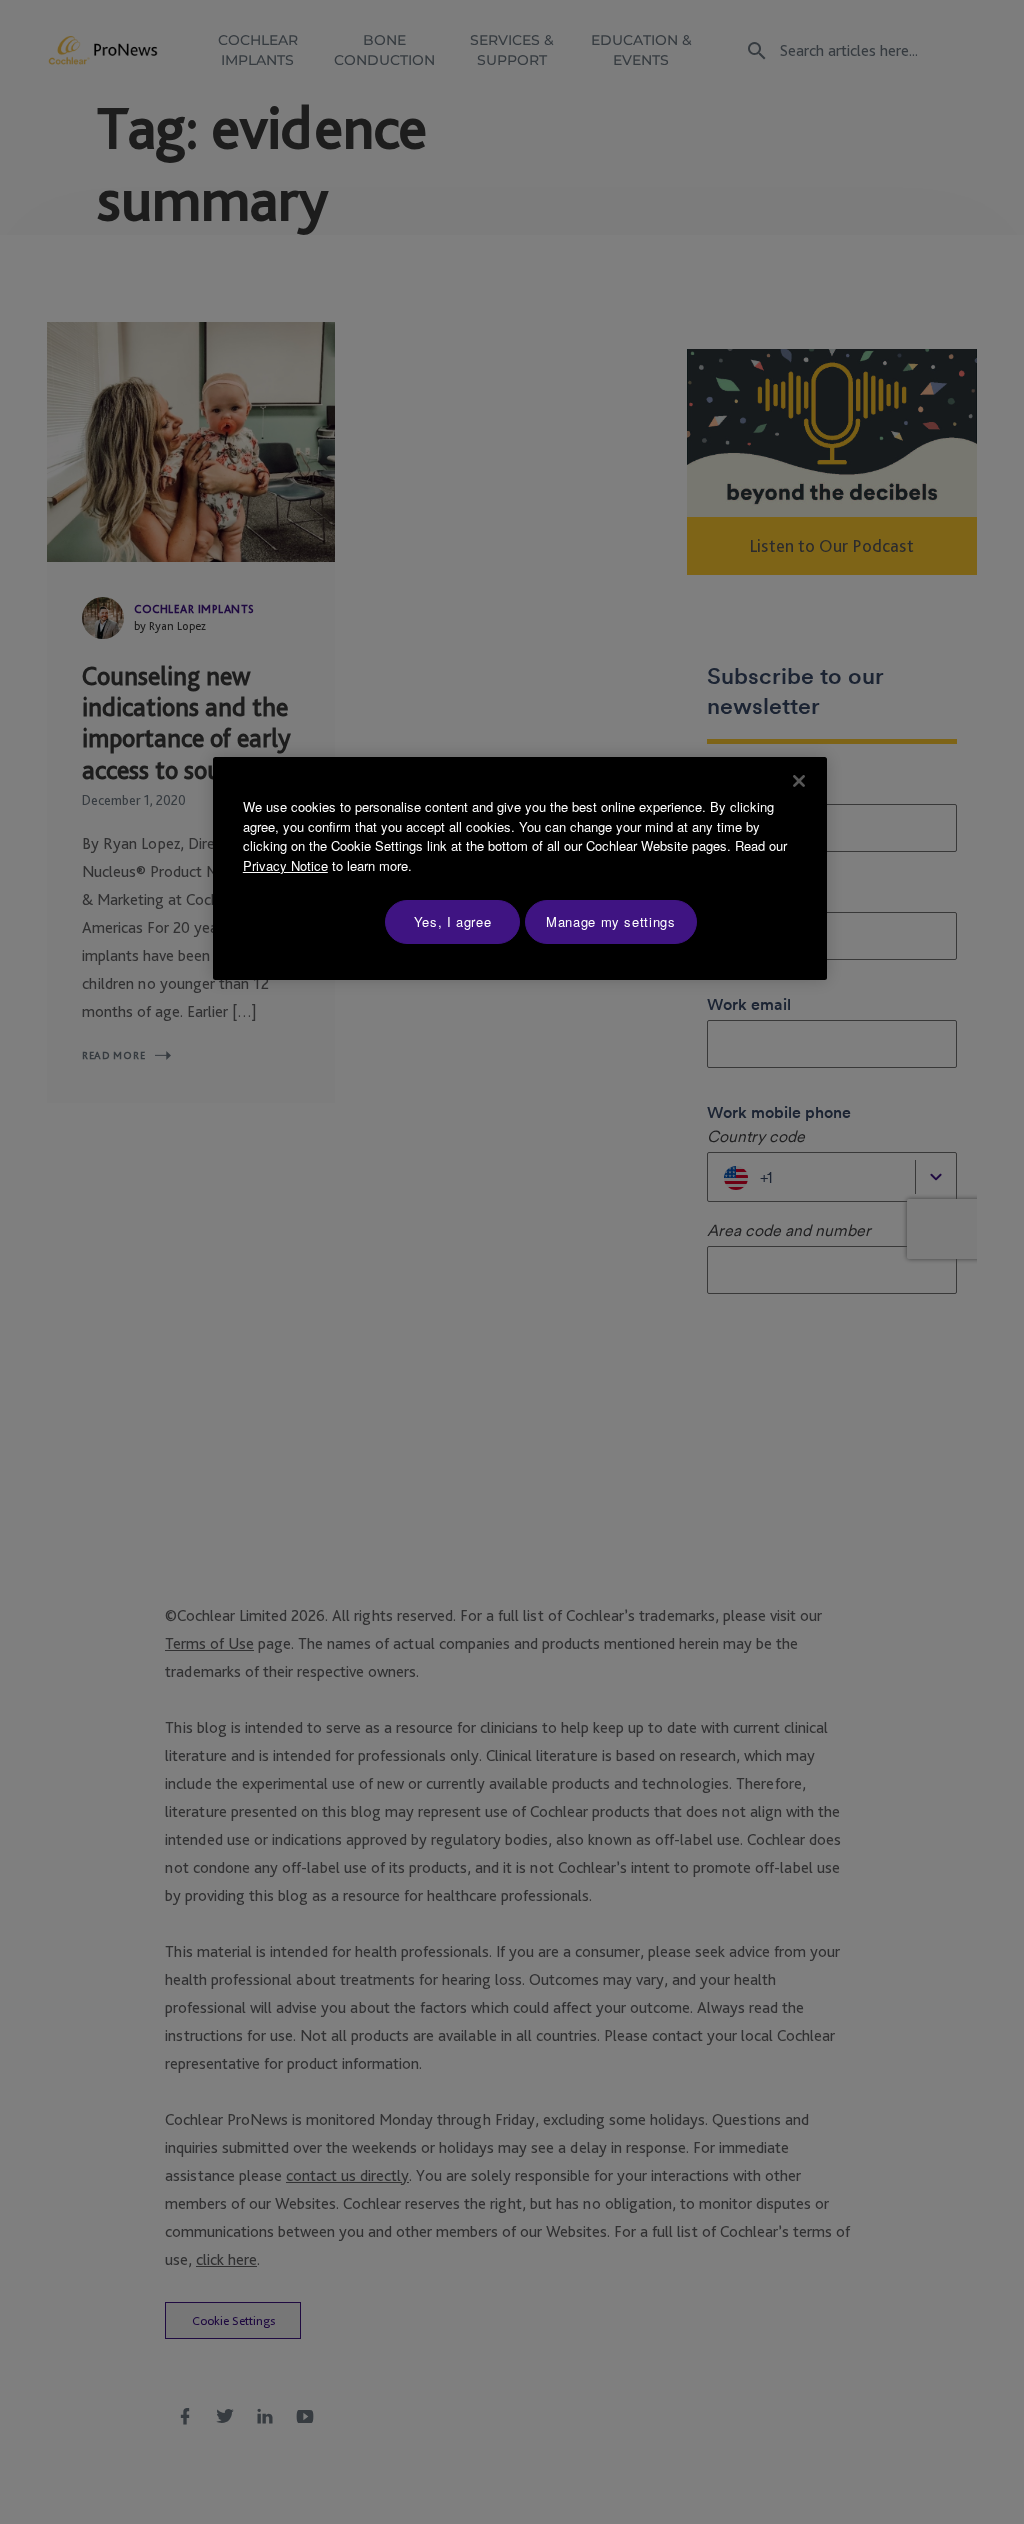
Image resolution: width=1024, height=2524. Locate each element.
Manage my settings (611, 921)
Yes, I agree (453, 921)
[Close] (799, 781)
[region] (520, 868)
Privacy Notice (285, 865)
